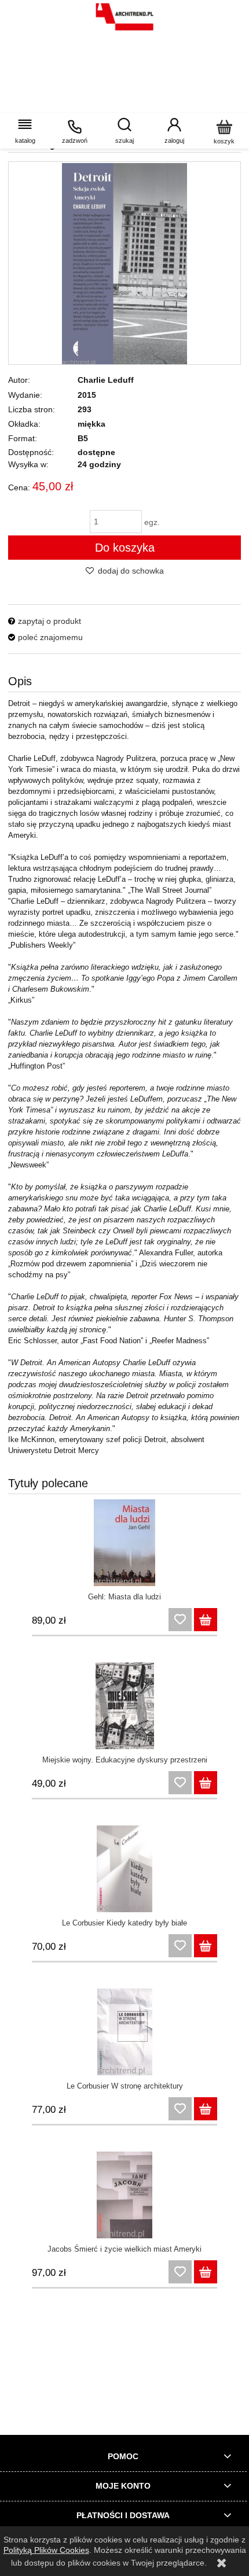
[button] (25, 131)
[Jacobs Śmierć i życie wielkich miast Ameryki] (124, 2195)
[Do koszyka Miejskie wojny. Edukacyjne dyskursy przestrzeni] (206, 1783)
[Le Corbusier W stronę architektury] (124, 2032)
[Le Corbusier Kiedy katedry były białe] (124, 1869)
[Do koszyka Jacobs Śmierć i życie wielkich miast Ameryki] (206, 2272)
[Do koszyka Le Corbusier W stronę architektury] (206, 2109)
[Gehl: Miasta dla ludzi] (124, 1543)
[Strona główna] (124, 17)
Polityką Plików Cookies (46, 2550)
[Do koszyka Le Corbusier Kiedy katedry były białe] (206, 1946)
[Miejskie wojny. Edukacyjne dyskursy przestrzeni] (124, 1706)
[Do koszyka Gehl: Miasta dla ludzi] (206, 1620)
